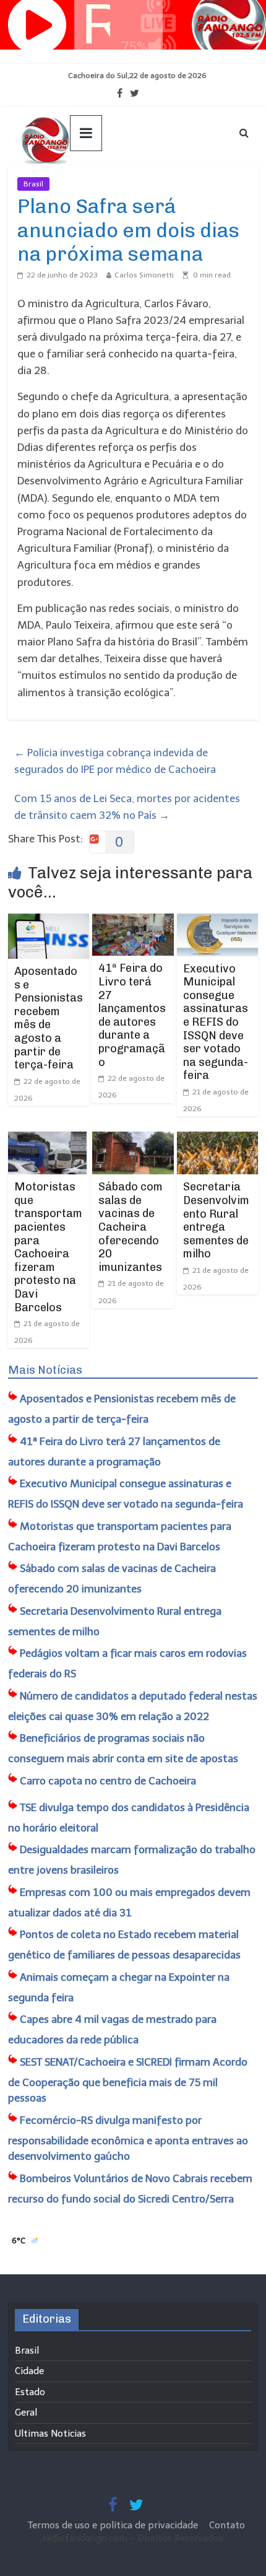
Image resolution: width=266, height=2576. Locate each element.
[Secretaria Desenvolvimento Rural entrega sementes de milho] (217, 1140)
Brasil (33, 184)
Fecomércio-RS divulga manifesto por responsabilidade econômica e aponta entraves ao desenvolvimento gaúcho (128, 2138)
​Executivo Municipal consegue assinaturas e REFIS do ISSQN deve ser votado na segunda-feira (216, 1022)
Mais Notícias (45, 1370)
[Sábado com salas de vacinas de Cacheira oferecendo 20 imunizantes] (133, 1140)
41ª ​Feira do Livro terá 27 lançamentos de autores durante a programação (132, 1015)
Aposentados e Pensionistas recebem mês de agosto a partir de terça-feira (49, 1018)
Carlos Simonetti (144, 275)
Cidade (29, 2371)
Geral (26, 2412)
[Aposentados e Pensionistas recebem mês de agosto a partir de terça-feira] (49, 922)
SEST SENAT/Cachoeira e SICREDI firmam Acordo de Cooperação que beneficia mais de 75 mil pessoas (128, 2080)
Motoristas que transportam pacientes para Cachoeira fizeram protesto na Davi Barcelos (48, 1247)
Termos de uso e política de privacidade (114, 2525)
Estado (30, 2392)
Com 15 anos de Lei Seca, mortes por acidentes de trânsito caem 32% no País (127, 807)
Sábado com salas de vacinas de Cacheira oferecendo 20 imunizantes (131, 1227)
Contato (227, 2525)
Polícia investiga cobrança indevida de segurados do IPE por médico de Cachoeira (115, 761)
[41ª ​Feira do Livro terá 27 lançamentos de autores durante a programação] (133, 922)
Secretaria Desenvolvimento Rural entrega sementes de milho (216, 1220)
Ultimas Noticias (87, 184)
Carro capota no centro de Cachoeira (108, 1781)
